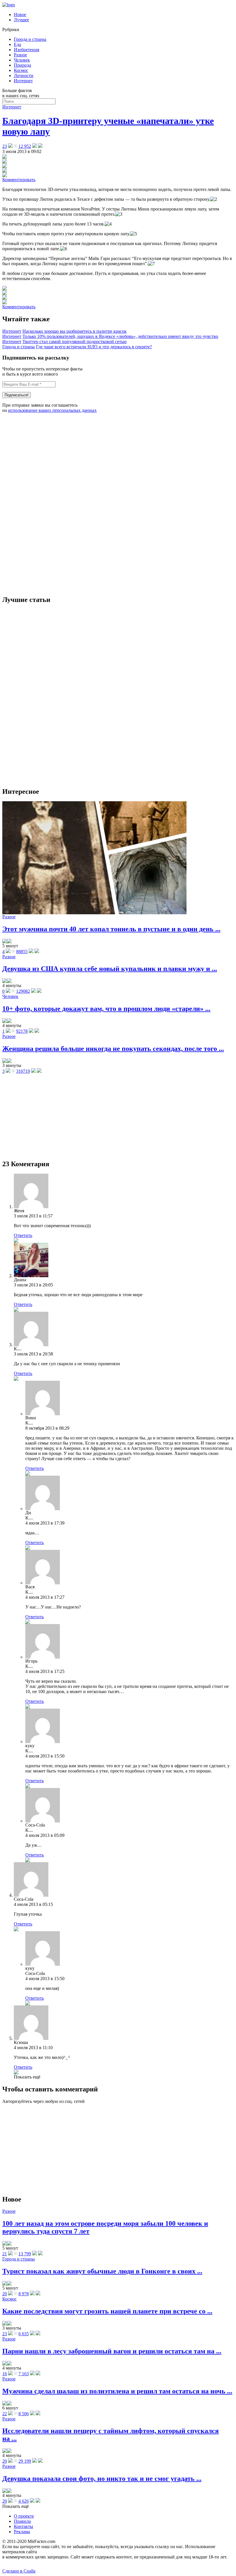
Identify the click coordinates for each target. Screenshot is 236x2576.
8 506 (24, 2414)
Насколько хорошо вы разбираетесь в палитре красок (75, 331)
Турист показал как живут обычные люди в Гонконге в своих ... (102, 2271)
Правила (22, 2521)
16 (5, 2374)
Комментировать (19, 180)
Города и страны (30, 39)
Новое (20, 15)
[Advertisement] (45, 504)
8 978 (24, 2294)
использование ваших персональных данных (52, 410)
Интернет (23, 81)
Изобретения (26, 50)
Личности (24, 75)
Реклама (22, 2532)
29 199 (25, 2461)
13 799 (25, 2254)
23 (5, 2334)
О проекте (24, 2516)
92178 (22, 1031)
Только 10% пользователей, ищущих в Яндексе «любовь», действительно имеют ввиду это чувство (120, 336)
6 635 (24, 2334)
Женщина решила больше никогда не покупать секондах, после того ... (113, 1049)
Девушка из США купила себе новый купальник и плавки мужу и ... (110, 969)
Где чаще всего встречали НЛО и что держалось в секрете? (94, 347)
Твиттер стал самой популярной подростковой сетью (75, 342)
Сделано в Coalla (19, 2571)
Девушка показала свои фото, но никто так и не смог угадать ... (102, 2479)
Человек (22, 60)
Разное (20, 55)
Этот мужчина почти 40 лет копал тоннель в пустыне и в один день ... (111, 929)
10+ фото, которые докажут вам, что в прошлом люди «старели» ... (106, 1009)
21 (5, 2254)
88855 (22, 952)
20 (5, 2294)
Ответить (23, 1235)
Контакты (23, 2526)
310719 (23, 1071)
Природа (22, 65)
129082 (23, 991)
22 (5, 2414)
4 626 (24, 2501)
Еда (17, 44)
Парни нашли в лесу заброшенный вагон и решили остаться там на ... (112, 2351)
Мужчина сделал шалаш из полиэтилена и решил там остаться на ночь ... (117, 2391)
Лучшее (21, 20)
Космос (21, 70)
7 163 (24, 2374)
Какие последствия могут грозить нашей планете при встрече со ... (107, 2311)
